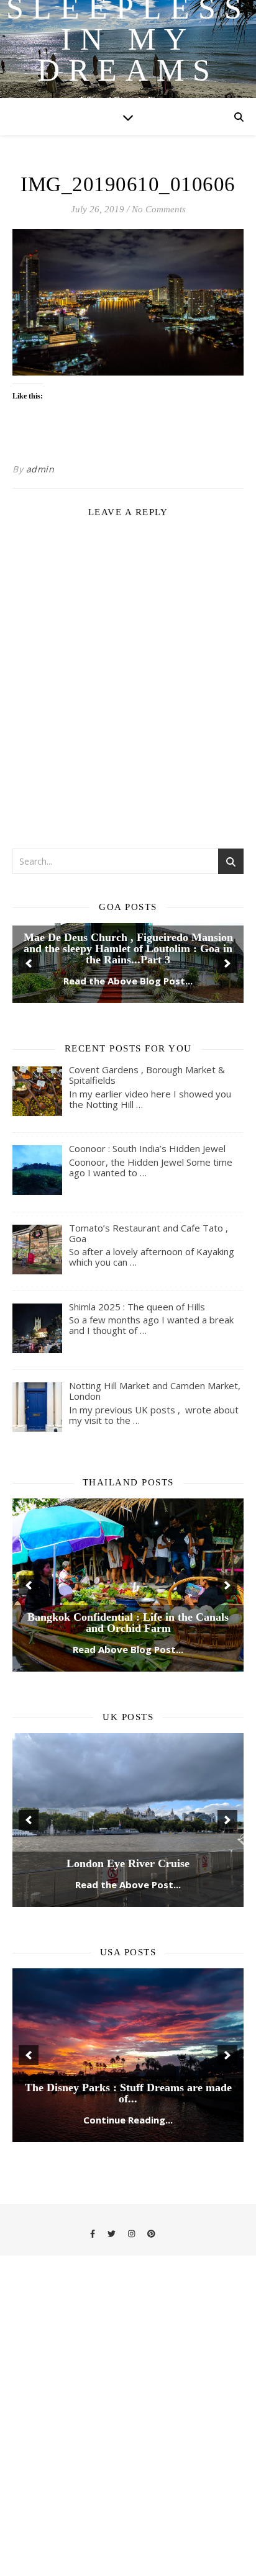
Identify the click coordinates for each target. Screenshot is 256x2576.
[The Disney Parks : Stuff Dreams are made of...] (128, 2149)
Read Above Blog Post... (128, 1743)
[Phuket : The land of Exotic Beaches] (128, 1679)
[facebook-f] (94, 2327)
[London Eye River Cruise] (128, 1914)
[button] (29, 1010)
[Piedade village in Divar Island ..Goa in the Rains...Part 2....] (128, 1010)
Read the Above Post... (128, 1978)
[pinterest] (151, 2327)
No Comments (159, 209)
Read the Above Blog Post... (128, 1074)
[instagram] (132, 2327)
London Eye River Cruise (128, 1957)
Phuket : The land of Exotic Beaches (128, 1722)
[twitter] (112, 2327)
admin (40, 469)
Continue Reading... (128, 2213)
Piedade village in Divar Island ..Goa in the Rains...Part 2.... (128, 1047)
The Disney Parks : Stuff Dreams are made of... (128, 2186)
